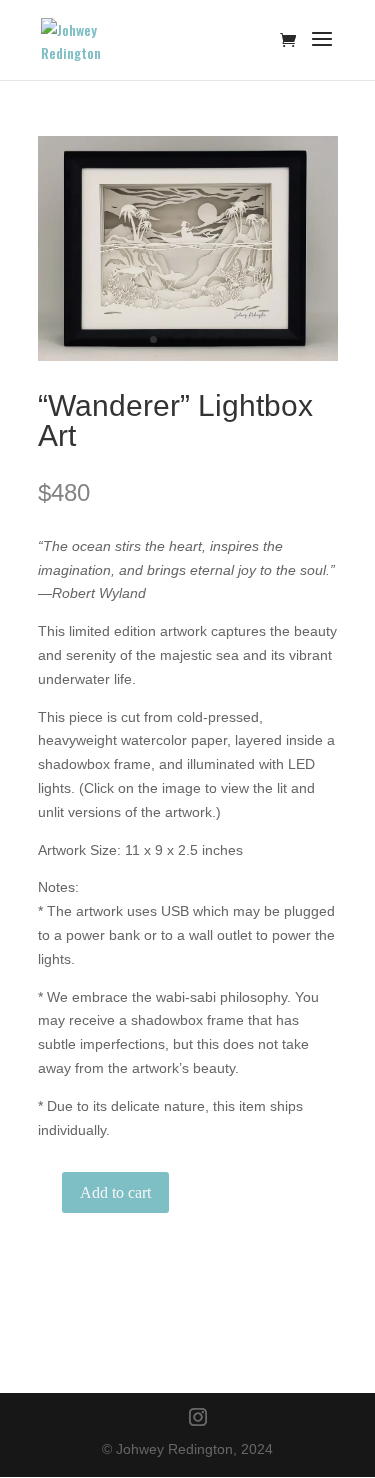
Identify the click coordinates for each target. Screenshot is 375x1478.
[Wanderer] (188, 356)
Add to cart (115, 1192)
